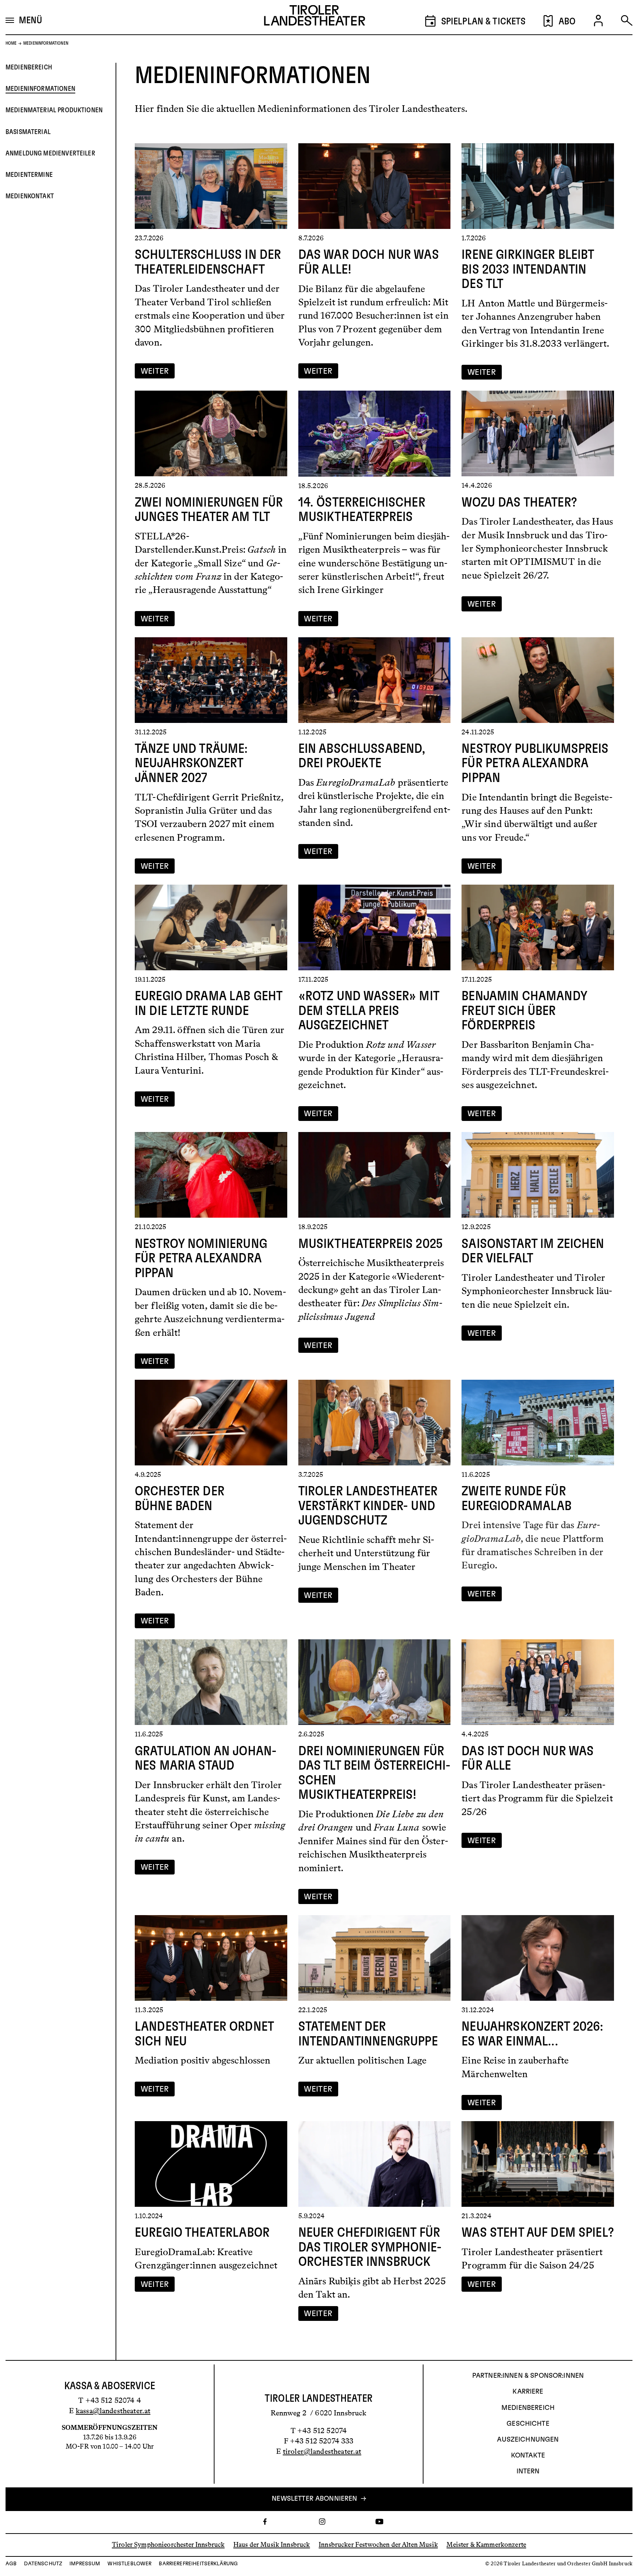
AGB (11, 2564)
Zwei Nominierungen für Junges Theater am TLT (209, 510)
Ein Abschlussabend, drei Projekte (362, 756)
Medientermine (29, 175)
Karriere (528, 2392)
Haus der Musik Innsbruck (272, 2545)
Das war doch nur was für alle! (369, 262)
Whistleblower (129, 2564)
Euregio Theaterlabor (202, 2233)
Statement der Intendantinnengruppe (368, 2034)
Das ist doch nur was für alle (528, 1759)
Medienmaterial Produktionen (54, 110)
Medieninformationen (40, 89)
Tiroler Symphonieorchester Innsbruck (168, 2545)
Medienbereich (29, 67)
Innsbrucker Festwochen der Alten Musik (378, 2545)
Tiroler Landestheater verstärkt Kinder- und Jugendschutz (368, 1506)
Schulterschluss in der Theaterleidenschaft (208, 262)
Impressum (85, 2564)
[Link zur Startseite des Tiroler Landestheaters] (315, 17)
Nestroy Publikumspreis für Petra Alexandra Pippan (535, 763)
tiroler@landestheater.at (322, 2451)
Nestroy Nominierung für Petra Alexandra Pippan (201, 1258)
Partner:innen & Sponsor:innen (528, 2376)
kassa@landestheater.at (113, 2411)
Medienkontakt (30, 196)
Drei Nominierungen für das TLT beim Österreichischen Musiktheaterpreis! (375, 1773)
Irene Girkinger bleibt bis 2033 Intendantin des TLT (528, 269)
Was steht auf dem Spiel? (538, 2233)
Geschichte (528, 2424)
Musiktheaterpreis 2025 (371, 1244)
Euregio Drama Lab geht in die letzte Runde (208, 1004)
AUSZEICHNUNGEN (528, 2440)
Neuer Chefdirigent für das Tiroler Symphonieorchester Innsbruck (370, 2247)
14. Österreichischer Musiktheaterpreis (362, 510)
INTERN (528, 2472)
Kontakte (528, 2456)
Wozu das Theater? (519, 502)
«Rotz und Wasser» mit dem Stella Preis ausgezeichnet (369, 1011)
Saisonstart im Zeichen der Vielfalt (533, 1251)
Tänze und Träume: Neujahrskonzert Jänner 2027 (191, 763)
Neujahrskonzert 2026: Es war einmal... (532, 2034)
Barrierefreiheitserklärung (198, 2564)
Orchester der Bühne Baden (180, 1499)
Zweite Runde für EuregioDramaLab (517, 1499)
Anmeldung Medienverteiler (50, 153)
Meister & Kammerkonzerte (486, 2545)
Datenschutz (43, 2564)
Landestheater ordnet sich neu (204, 2034)
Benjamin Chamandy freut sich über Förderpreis (524, 1011)
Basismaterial (28, 132)
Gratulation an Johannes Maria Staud (206, 1759)
